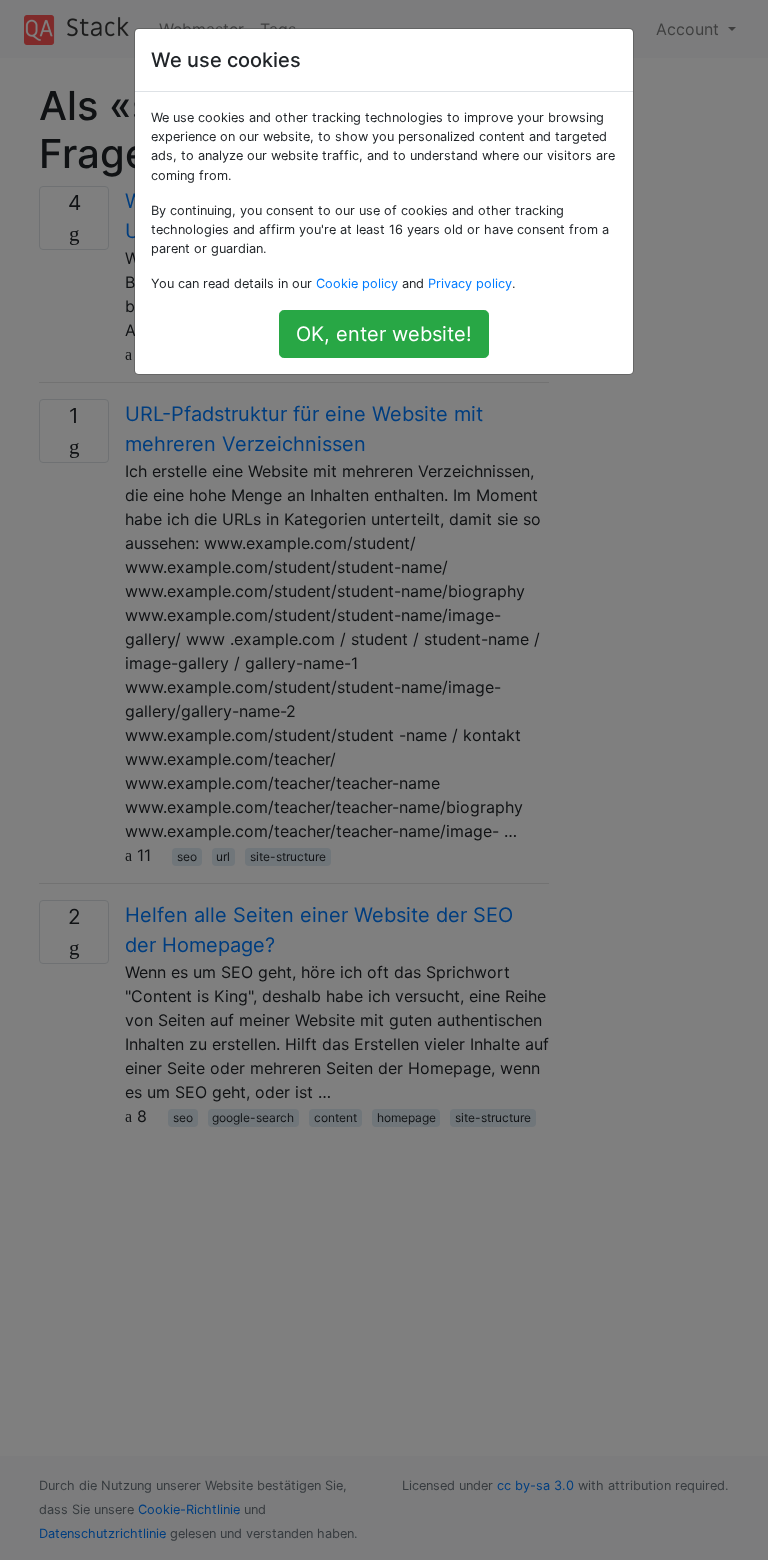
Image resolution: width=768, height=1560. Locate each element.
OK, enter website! (384, 334)
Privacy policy (470, 283)
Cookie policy (357, 283)
